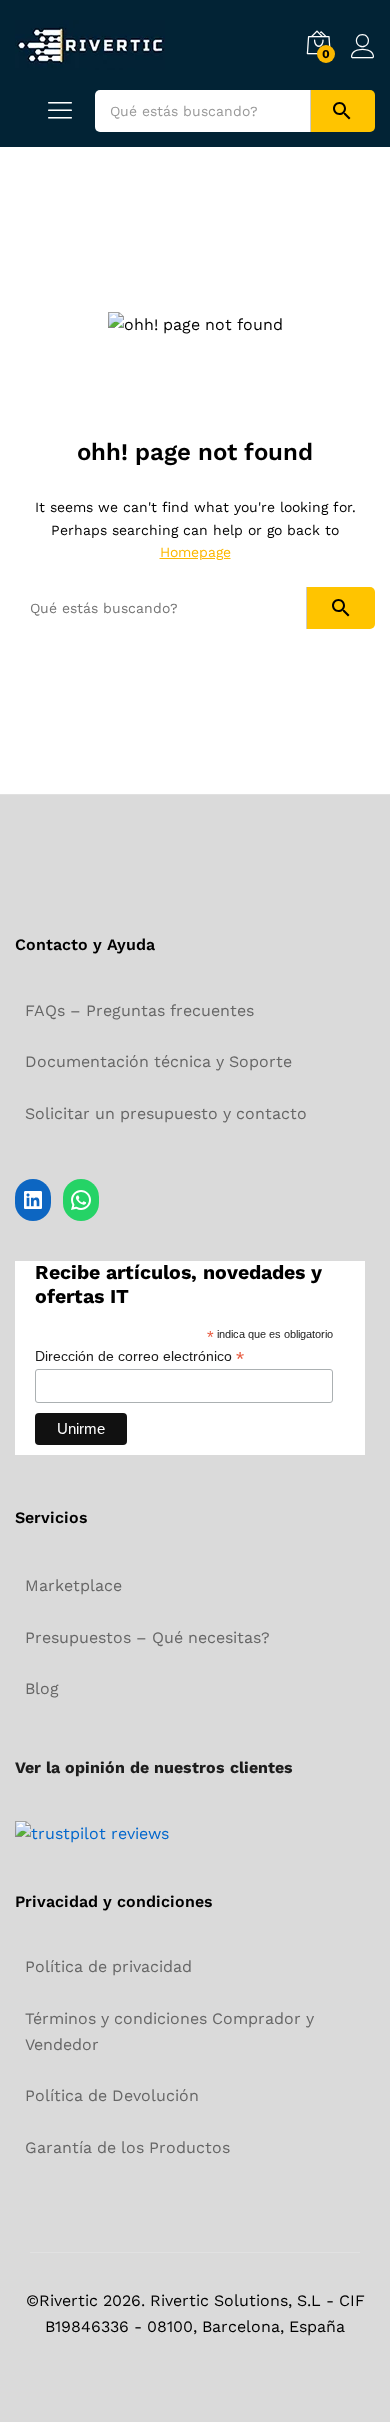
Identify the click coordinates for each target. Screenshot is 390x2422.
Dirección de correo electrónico (139, 1356)
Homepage (195, 552)
